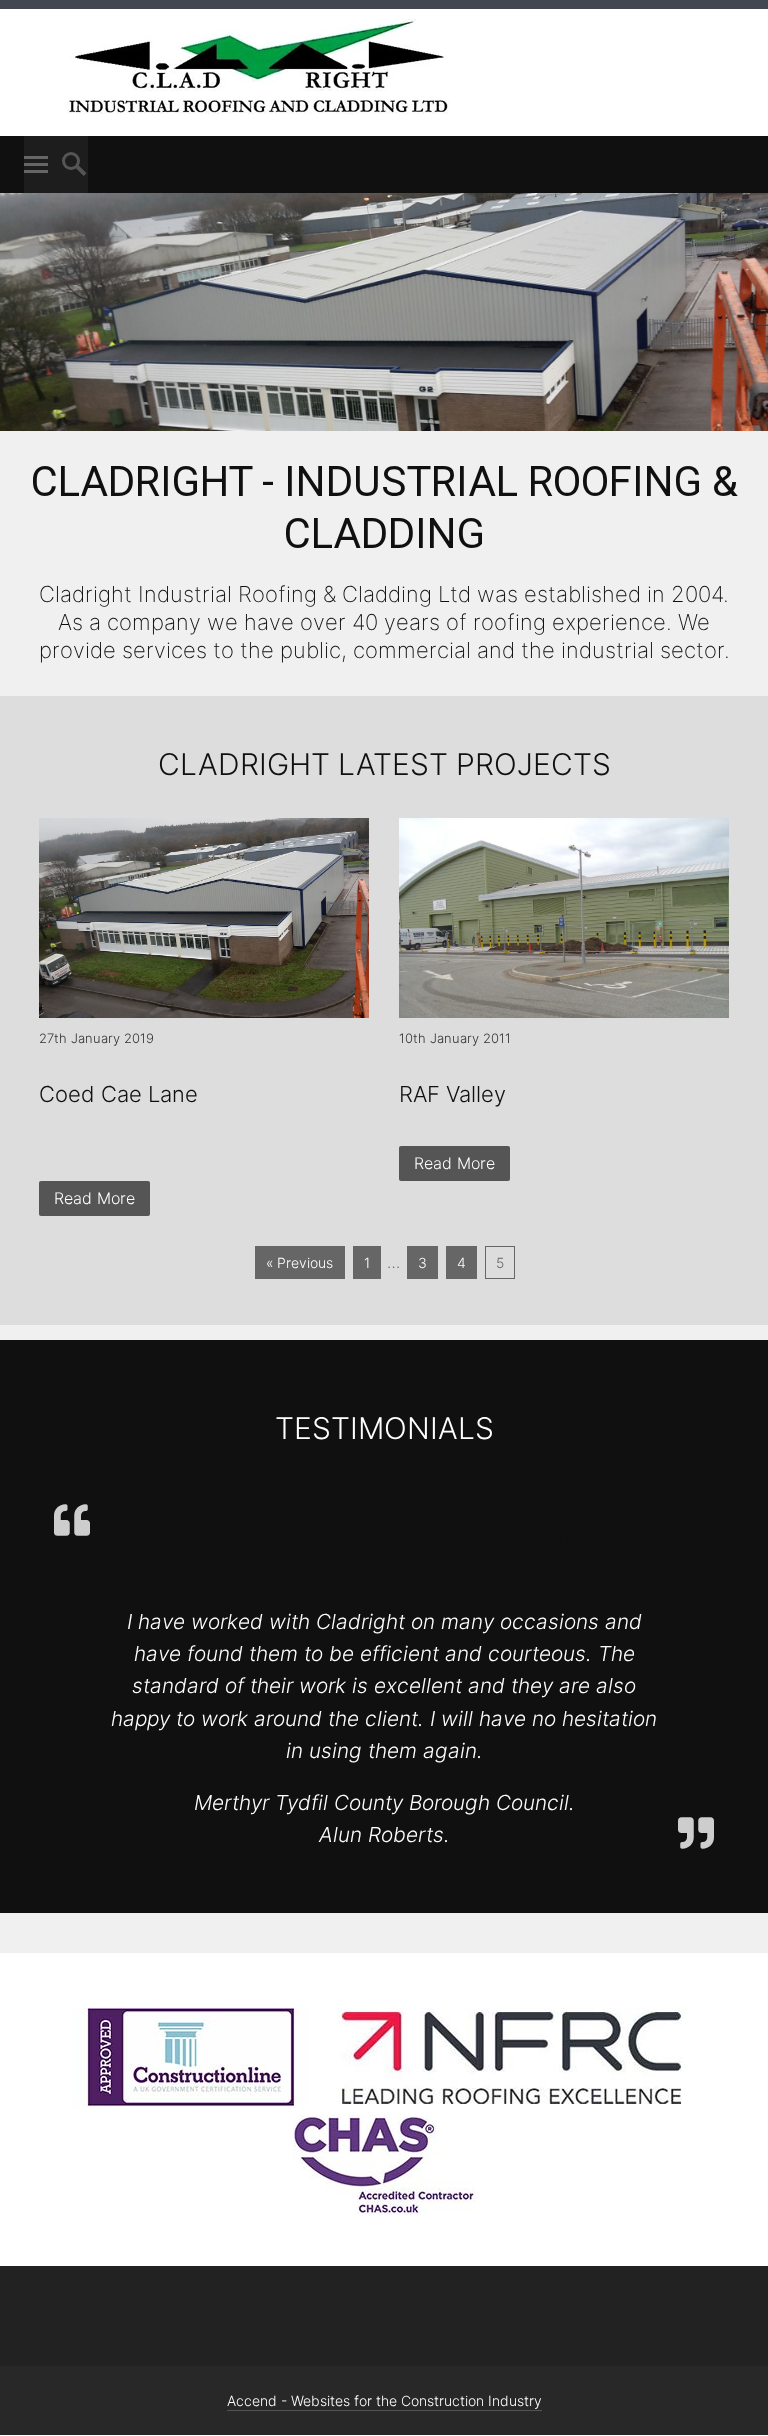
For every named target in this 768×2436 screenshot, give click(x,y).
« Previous (299, 1262)
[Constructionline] (190, 2102)
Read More (94, 1198)
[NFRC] (511, 2102)
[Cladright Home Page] (258, 113)
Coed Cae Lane (118, 1094)
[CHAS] (384, 2209)
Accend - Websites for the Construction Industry (384, 2400)
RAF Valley (452, 1094)
